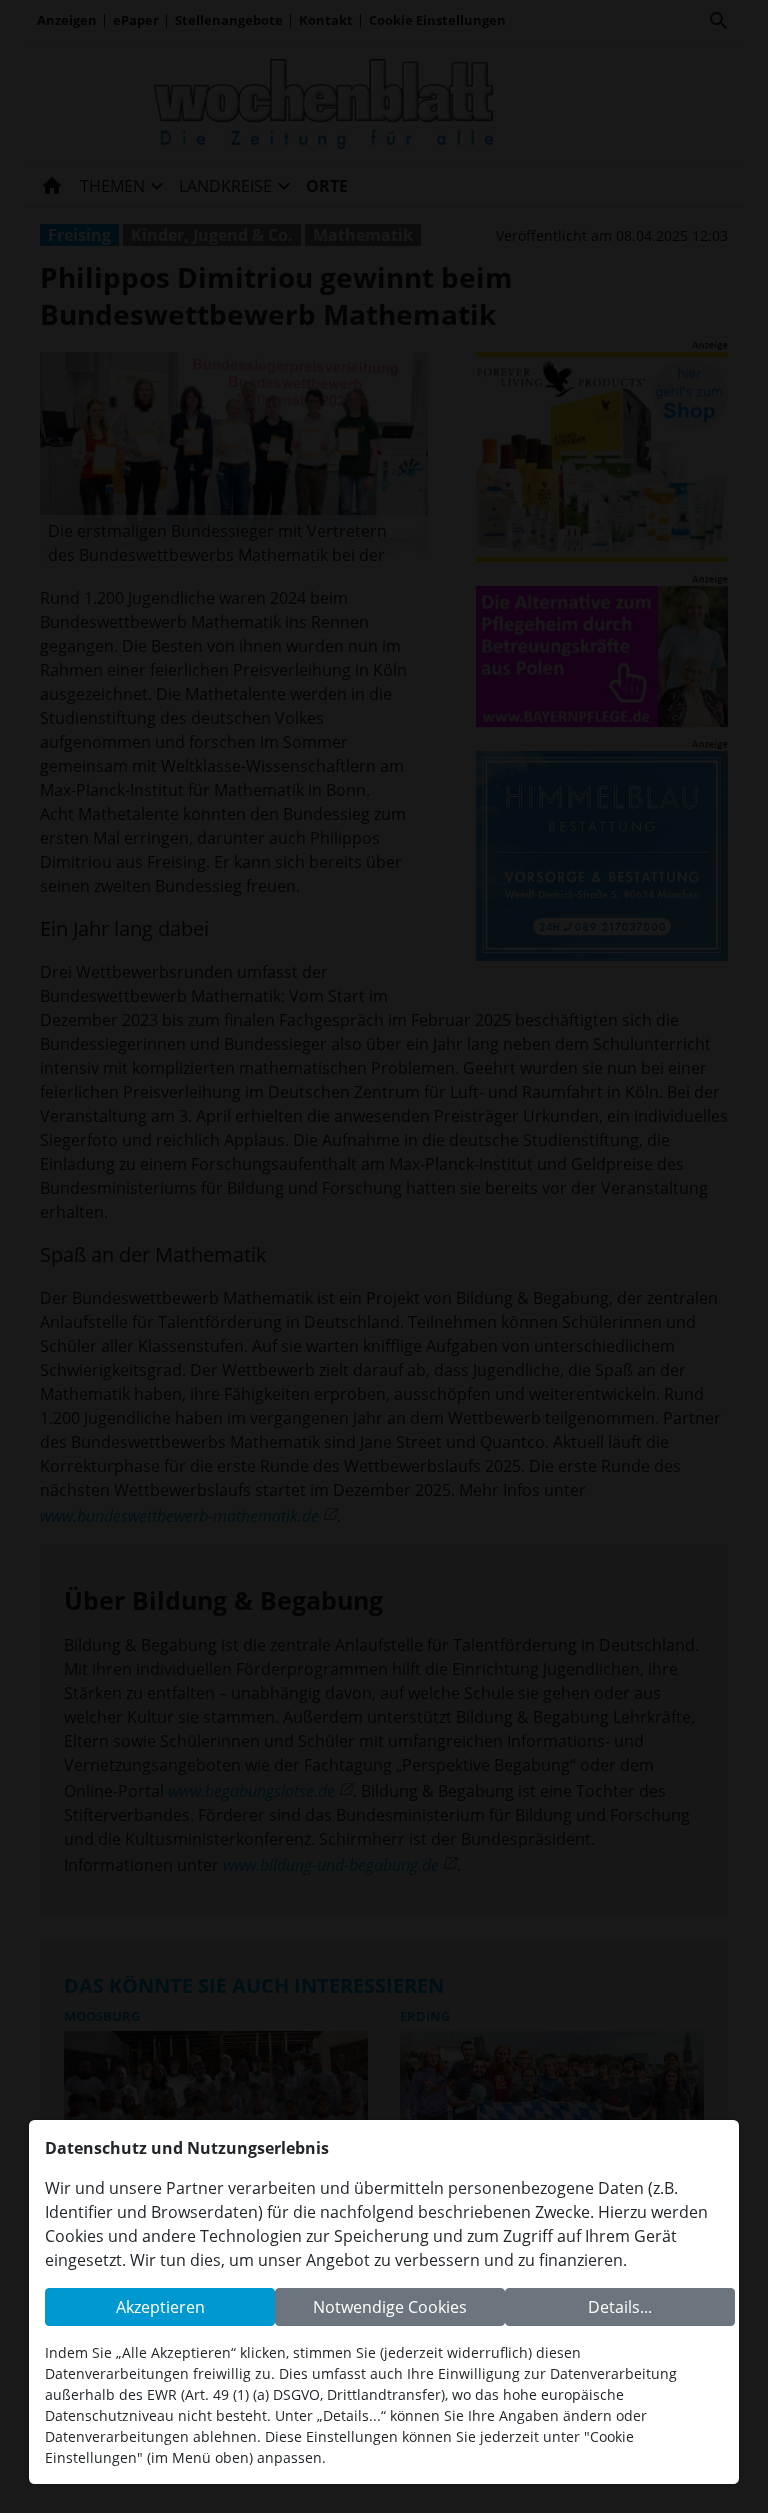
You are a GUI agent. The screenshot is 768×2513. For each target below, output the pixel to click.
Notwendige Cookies (390, 2307)
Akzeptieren (160, 2307)
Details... (620, 2307)
